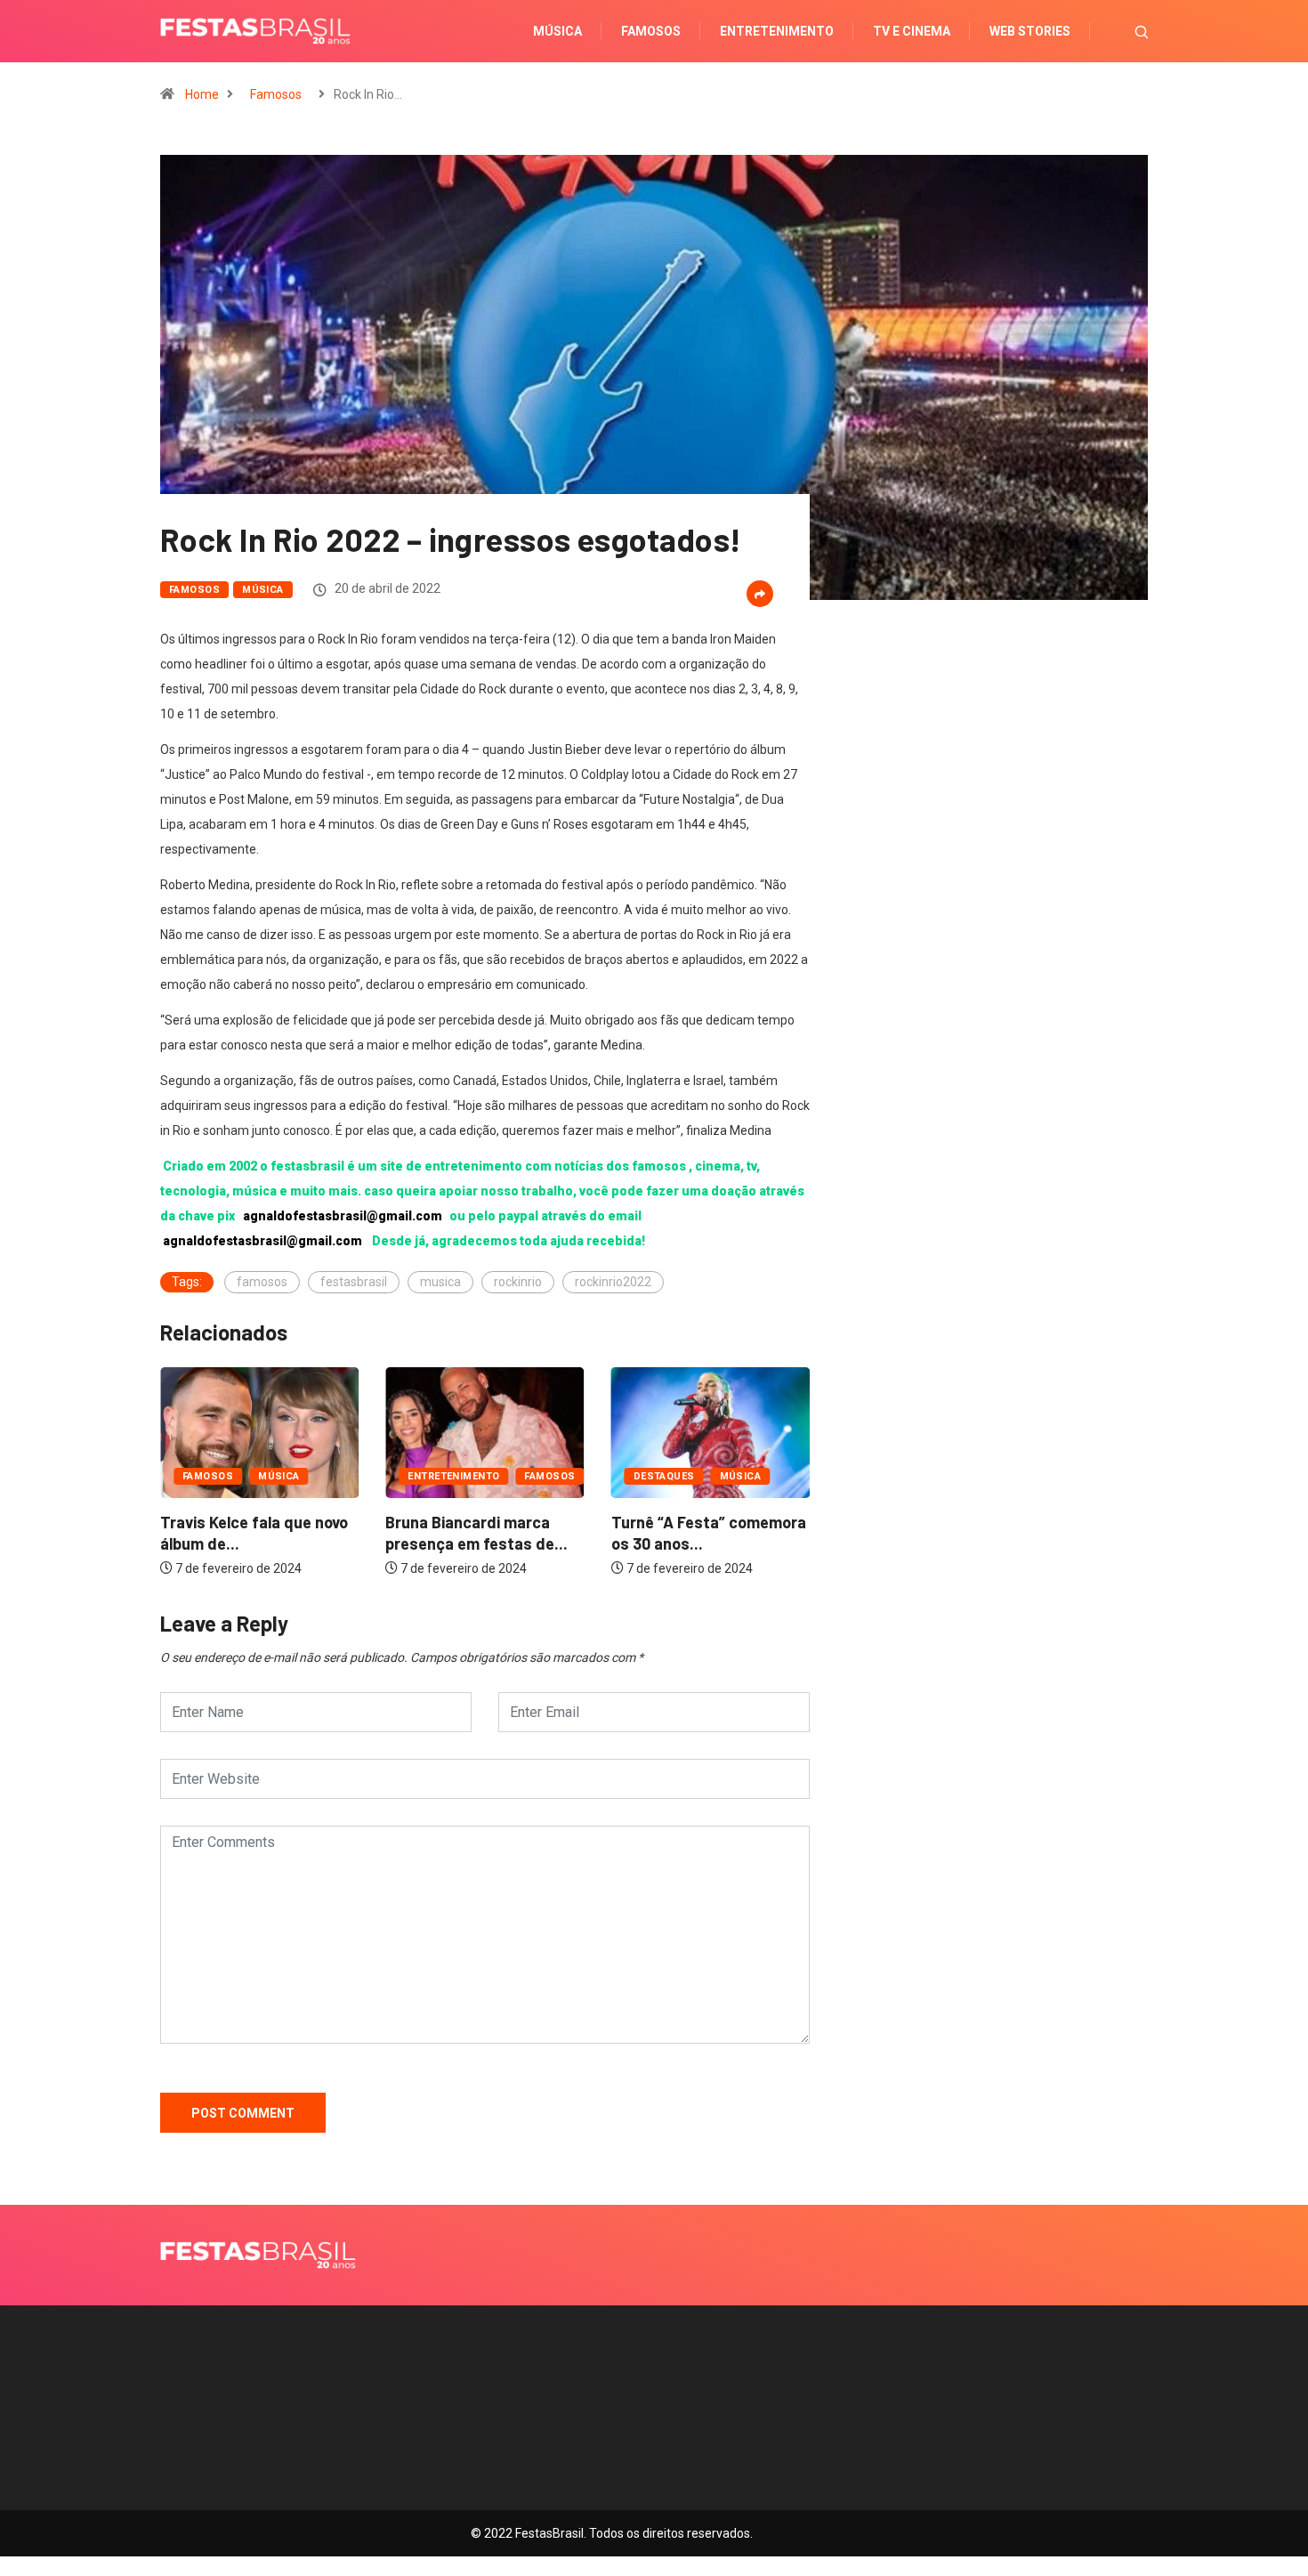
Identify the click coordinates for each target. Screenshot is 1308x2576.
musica (440, 1282)
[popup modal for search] (1119, 31)
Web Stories (1030, 31)
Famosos (651, 31)
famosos (262, 1282)
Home (202, 94)
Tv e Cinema (912, 31)
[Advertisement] (992, 855)
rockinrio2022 (613, 1282)
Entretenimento (777, 31)
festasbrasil (354, 1282)
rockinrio (518, 1282)
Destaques (664, 1476)
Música (557, 31)
